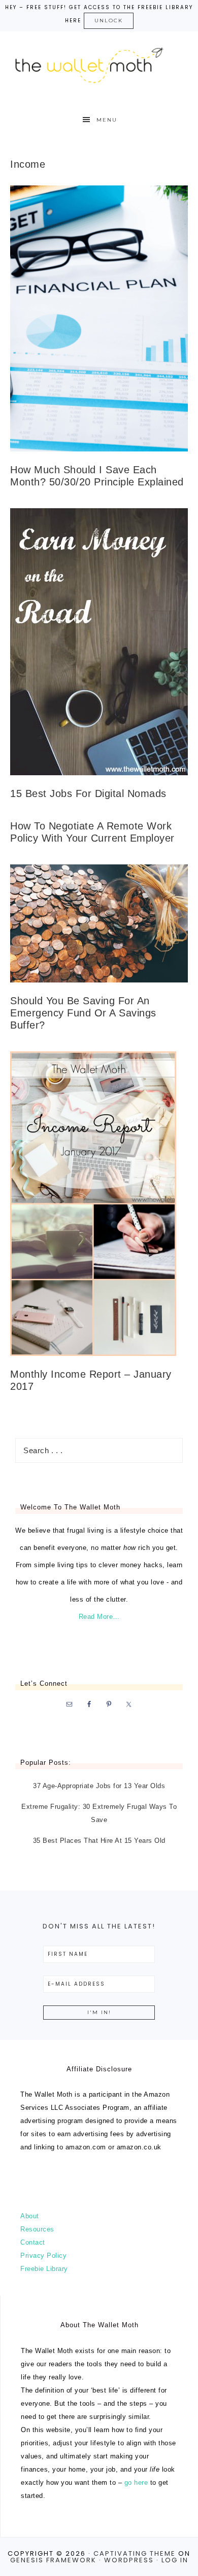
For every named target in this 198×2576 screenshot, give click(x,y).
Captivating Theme (135, 2553)
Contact (33, 2242)
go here (136, 2483)
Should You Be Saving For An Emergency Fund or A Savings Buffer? (83, 1013)
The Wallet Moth (99, 63)
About (30, 2216)
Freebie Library (44, 2269)
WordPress (129, 2560)
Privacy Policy (43, 2256)
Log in (175, 2560)
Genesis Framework (53, 2560)
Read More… (99, 1617)
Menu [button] (107, 120)
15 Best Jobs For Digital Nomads (88, 793)
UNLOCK (109, 21)
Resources (37, 2229)
